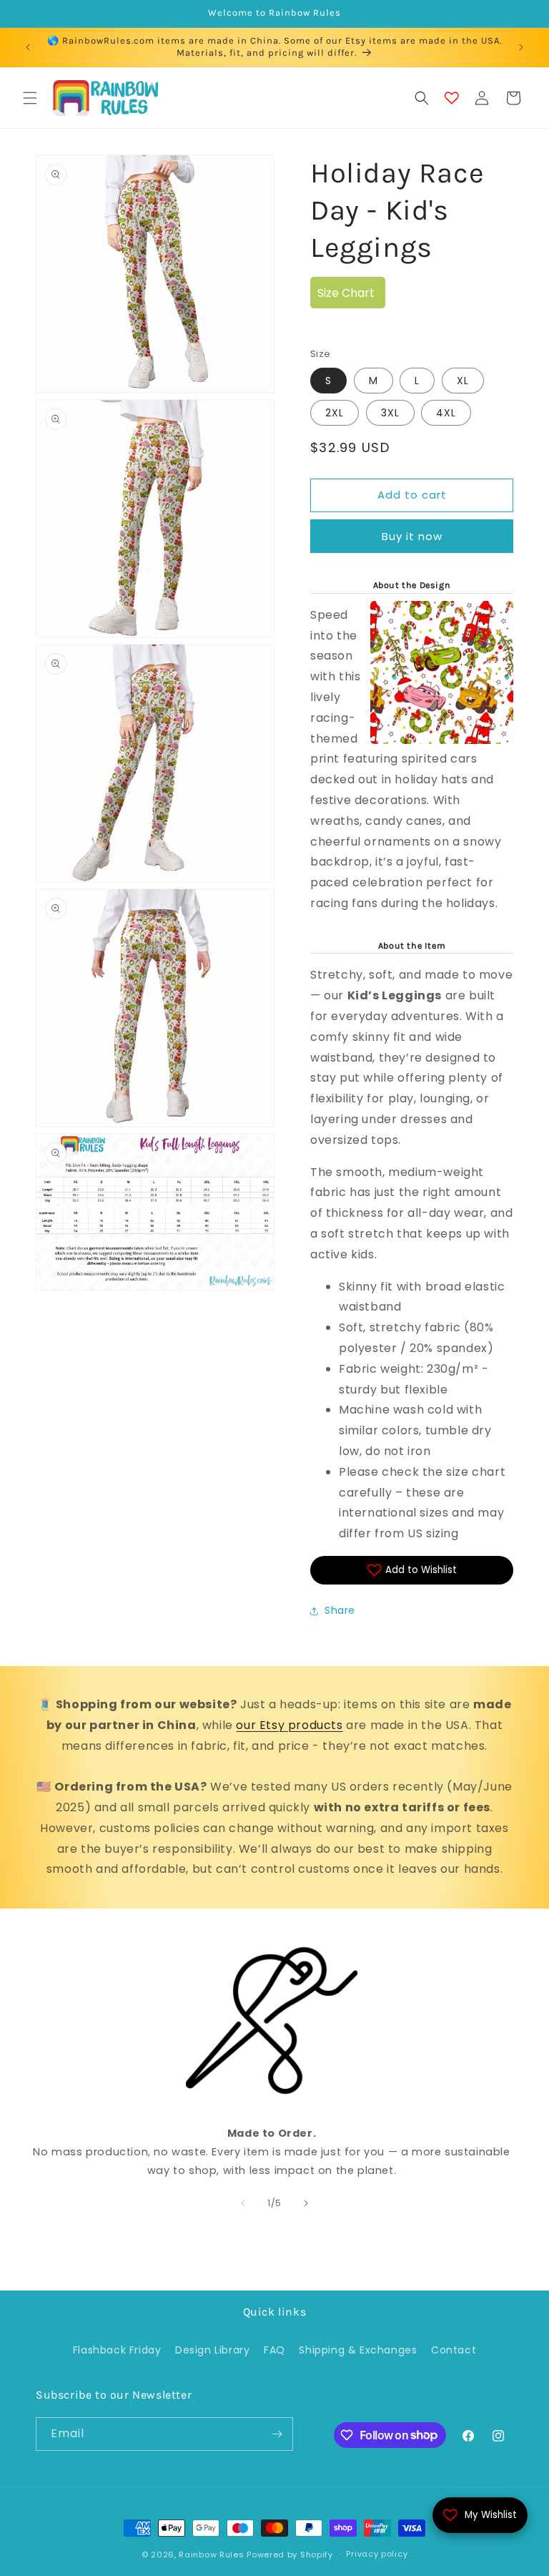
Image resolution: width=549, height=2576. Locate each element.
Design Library (212, 2350)
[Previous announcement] (28, 47)
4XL (446, 413)
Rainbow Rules (211, 2555)
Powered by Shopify (290, 2555)
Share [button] (340, 1610)
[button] (30, 98)
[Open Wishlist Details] (452, 98)
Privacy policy (377, 2554)
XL (463, 381)
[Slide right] (306, 2203)
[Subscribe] (277, 2434)
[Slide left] (243, 2203)
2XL (335, 413)
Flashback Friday (117, 2350)
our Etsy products (289, 1725)
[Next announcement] (521, 47)
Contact (454, 2350)
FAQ (274, 2350)
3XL (390, 413)
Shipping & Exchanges (358, 2350)
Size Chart (346, 293)
